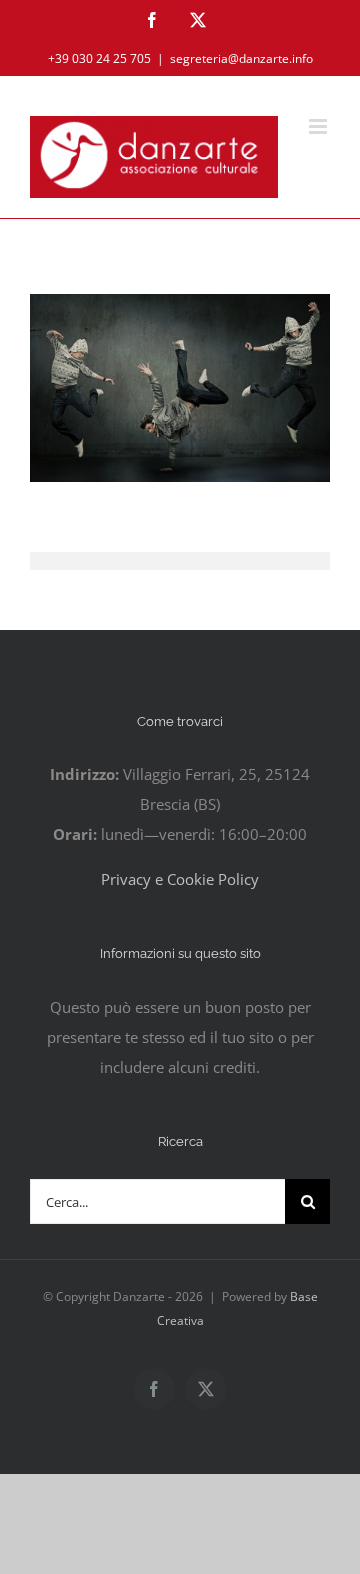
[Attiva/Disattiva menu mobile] (319, 126)
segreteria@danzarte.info (241, 58)
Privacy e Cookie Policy (180, 879)
